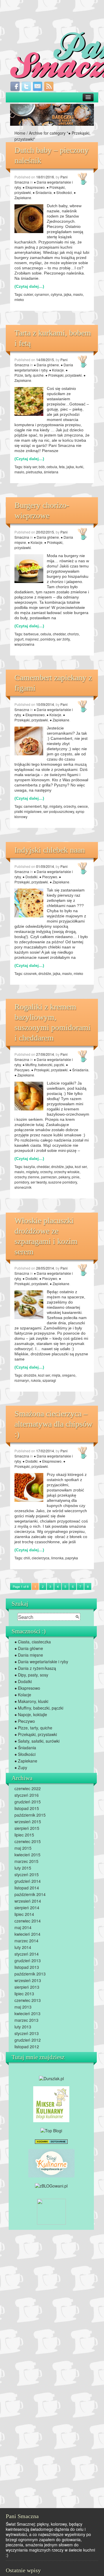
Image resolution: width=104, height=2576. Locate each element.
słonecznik (23, 1187)
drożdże (45, 973)
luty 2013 (23, 2027)
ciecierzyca (41, 1558)
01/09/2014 (45, 866)
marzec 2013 (26, 2020)
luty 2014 (23, 1947)
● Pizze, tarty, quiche (41, 373)
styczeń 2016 (27, 1795)
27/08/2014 (45, 1054)
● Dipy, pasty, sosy (31, 1675)
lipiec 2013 (24, 1994)
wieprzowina (24, 644)
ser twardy (39, 1182)
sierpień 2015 (27, 1828)
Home (20, 133)
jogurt (19, 639)
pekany (64, 1177)
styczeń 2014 (27, 1954)
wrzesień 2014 (28, 1901)
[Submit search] (77, 1617)
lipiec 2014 (24, 1914)
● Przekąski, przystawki (64, 375)
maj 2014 (23, 1927)
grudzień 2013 (28, 1960)
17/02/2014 (45, 1451)
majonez (32, 639)
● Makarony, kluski (31, 1701)
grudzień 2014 (28, 1881)
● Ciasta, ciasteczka (33, 1642)
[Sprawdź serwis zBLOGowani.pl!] (51, 2185)
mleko (19, 299)
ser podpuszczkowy (59, 811)
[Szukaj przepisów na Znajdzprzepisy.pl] (51, 2130)
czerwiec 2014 (28, 1921)
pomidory (48, 639)
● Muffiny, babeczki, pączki (43, 1065)
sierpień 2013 (27, 1987)
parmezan (49, 1177)
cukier (28, 294)
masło (78, 294)
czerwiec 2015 (28, 1841)
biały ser (30, 467)
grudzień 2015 (28, 1802)
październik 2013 (30, 1974)
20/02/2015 (45, 532)
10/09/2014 (45, 704)
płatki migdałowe (28, 811)
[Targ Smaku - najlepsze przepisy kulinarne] (51, 2211)
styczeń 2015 (27, 1874)
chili (27, 1558)
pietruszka (34, 472)
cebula (52, 467)
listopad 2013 (27, 1967)
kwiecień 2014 (27, 1934)
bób (42, 467)
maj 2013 (23, 2007)
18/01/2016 (45, 177)
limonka (57, 1558)
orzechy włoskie (67, 1172)
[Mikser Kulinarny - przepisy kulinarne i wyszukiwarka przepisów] (51, 2104)
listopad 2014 (27, 1888)
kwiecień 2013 (27, 2013)
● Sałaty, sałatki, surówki (37, 1741)
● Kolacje (56, 370)
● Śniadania (42, 192)
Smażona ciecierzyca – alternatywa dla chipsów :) (53, 1424)
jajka (68, 294)
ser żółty (63, 639)
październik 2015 (30, 1815)
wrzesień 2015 (28, 1822)
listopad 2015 (27, 1808)
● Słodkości (63, 192)
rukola (36, 1380)
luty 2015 (23, 1868)
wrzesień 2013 (28, 1980)
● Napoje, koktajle (31, 1714)
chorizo (73, 634)
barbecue (31, 634)
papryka (72, 1558)
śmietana (51, 472)
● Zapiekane (60, 720)
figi (45, 806)
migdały (56, 806)
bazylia (29, 1166)
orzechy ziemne (27, 1177)
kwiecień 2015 (27, 1855)
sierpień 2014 (27, 1908)
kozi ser (81, 1166)
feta (62, 467)
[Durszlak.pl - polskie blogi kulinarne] (51, 2078)
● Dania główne (46, 365)
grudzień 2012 (28, 2040)
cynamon (42, 294)
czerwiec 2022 (28, 1788)
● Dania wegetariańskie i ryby (44, 367)
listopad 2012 (27, 2047)
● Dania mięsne (29, 1655)
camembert (32, 806)
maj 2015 (23, 1848)
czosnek (30, 973)
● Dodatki (30, 877)
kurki (79, 467)
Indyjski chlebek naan (50, 850)
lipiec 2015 (24, 1835)
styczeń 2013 (27, 2033)
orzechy (70, 806)
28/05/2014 (45, 1268)
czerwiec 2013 (28, 2000)
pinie (76, 1177)
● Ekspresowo (34, 187)
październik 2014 (30, 1894)
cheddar (59, 634)
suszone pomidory (63, 1182)
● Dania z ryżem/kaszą (35, 1668)
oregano (69, 1375)
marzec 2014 (26, 1941)
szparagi (49, 1380)
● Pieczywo (48, 877)
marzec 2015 (26, 1861)
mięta (56, 1375)
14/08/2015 (45, 360)
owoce (83, 806)
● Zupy (21, 1767)
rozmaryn (22, 1380)
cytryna (56, 294)
